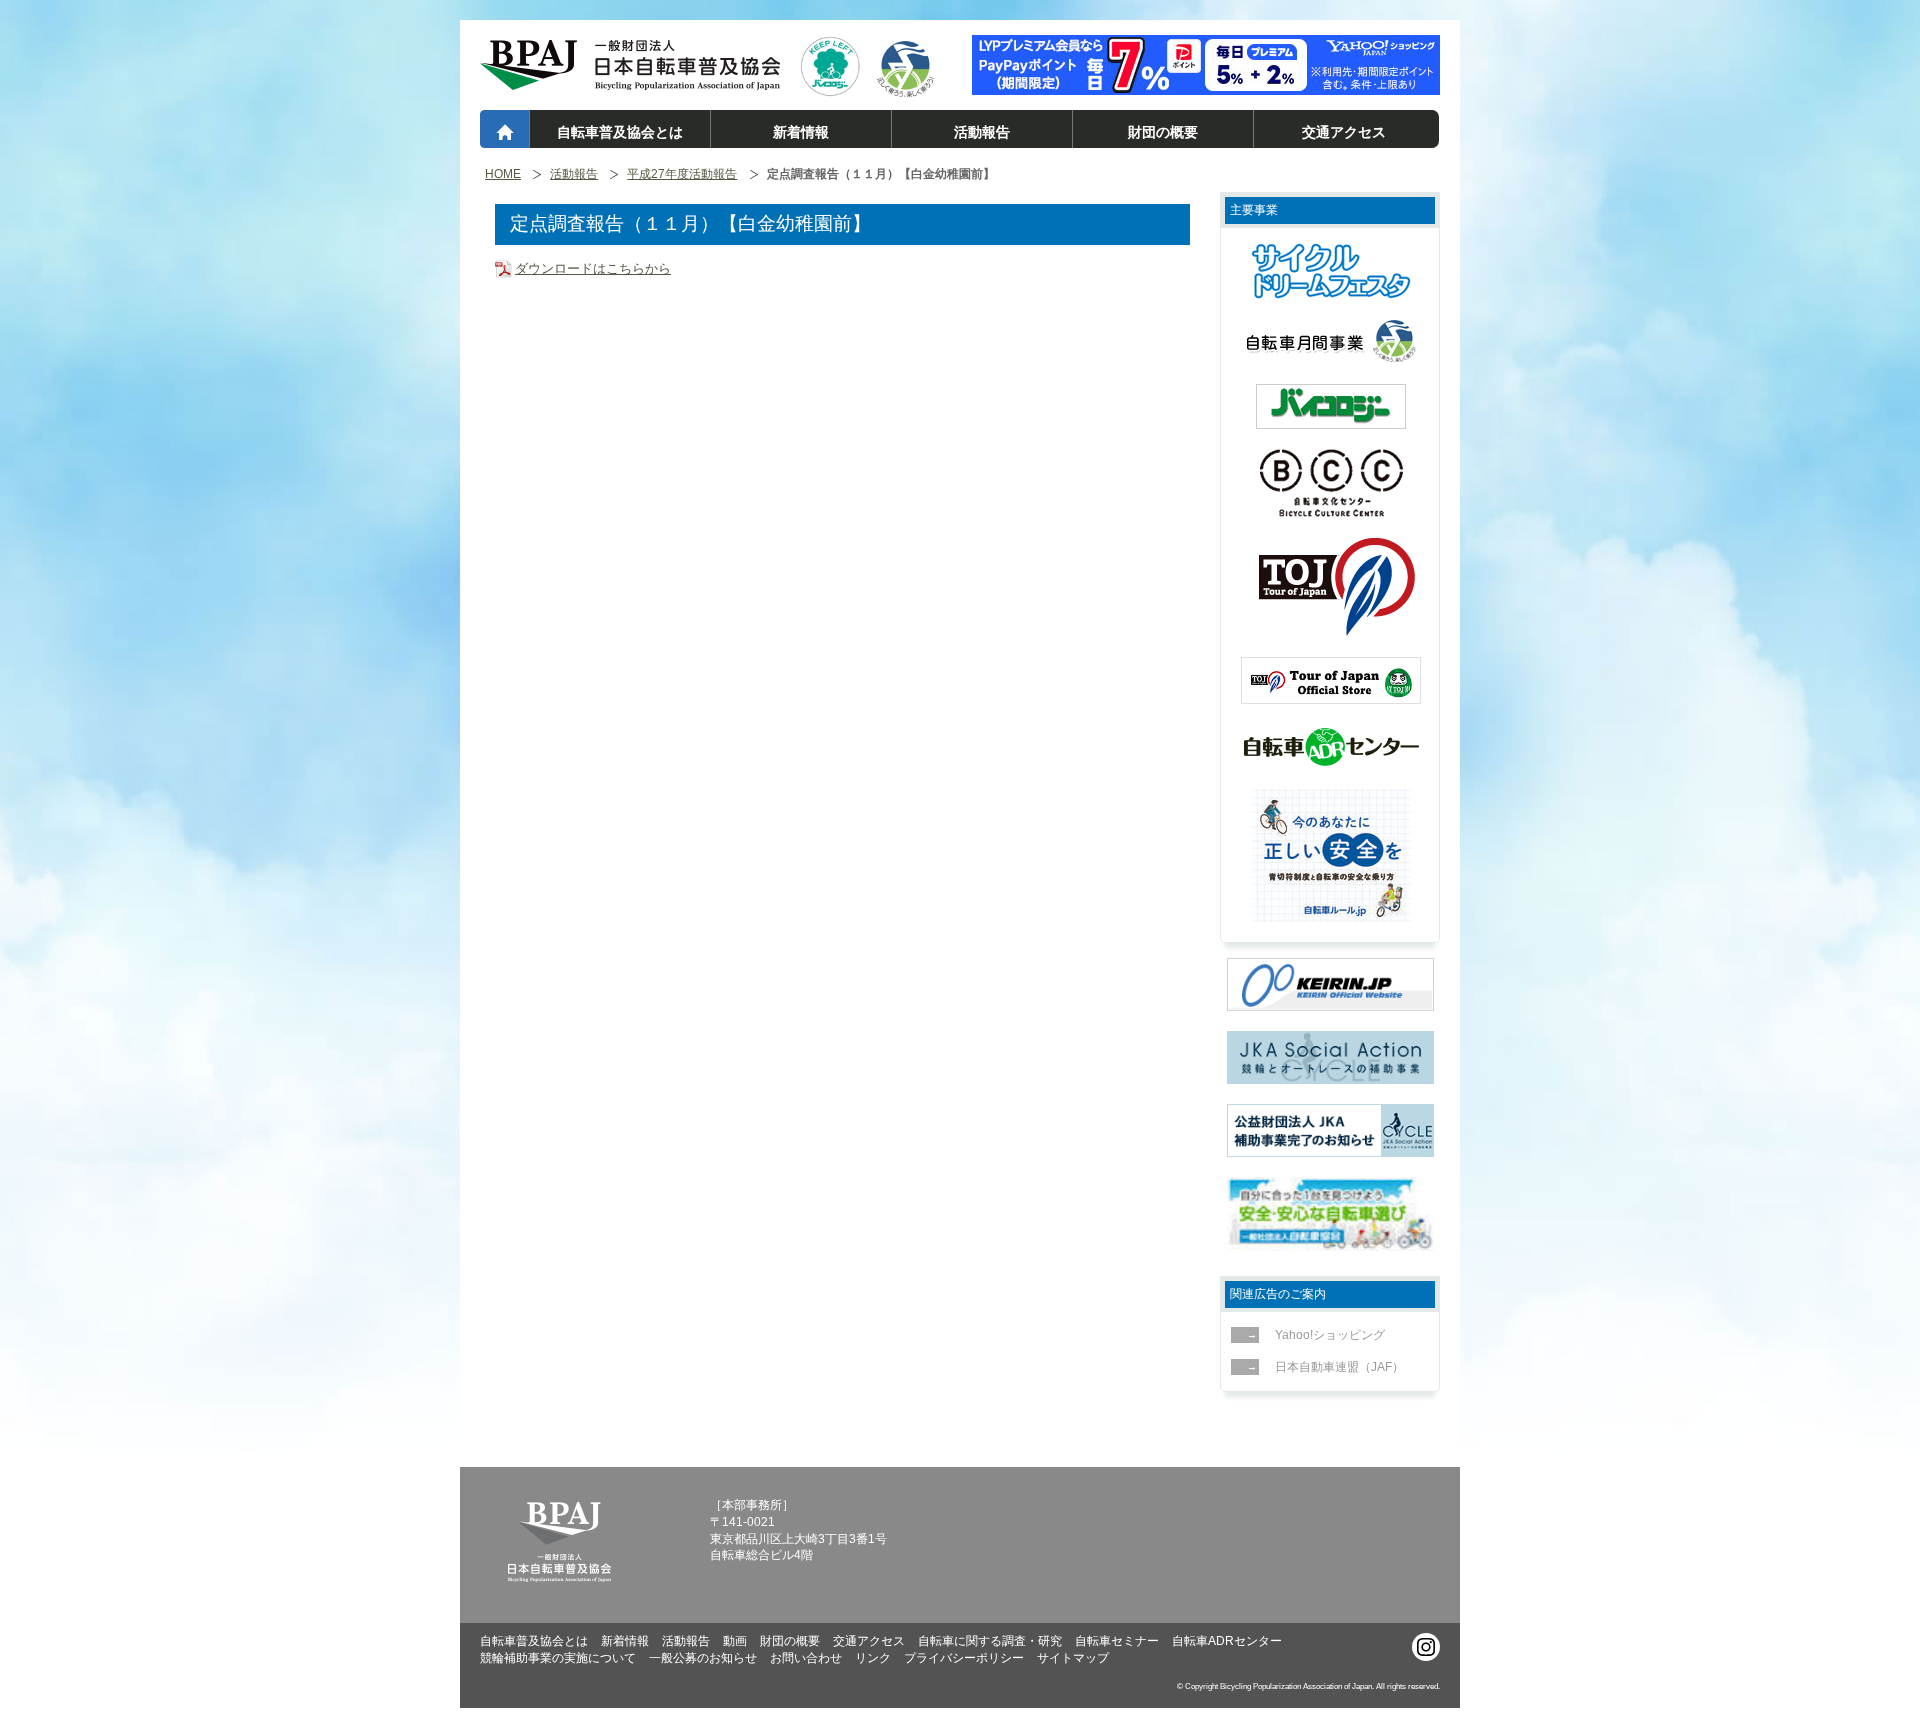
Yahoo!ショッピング (1330, 1335)
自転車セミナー (1117, 1641)
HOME (503, 174)
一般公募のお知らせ (703, 1658)
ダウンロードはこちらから (593, 268)
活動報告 (982, 132)
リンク (873, 1658)
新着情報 (801, 132)
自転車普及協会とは (620, 132)
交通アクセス (1344, 132)
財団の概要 (1163, 132)
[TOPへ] (630, 81)
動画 (735, 1641)
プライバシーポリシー (964, 1658)
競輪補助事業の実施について (558, 1658)
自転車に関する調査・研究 (990, 1641)
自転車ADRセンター (1227, 1641)
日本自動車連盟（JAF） (1339, 1367)
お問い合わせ (806, 1658)
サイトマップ (1073, 1658)
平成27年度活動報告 (682, 174)
